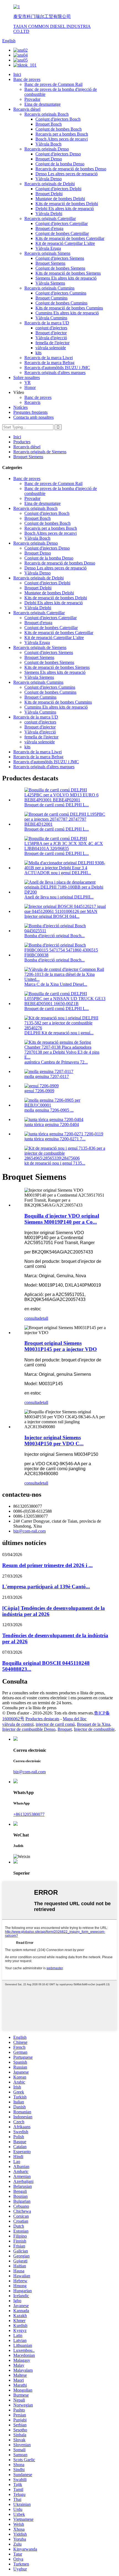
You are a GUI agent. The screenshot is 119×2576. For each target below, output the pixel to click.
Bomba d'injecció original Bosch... (55, 936)
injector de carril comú (55, 1724)
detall (43, 1318)
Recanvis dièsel (27, 109)
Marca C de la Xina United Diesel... (56, 984)
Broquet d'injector (51, 333)
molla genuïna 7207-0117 (47, 1076)
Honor (30, 387)
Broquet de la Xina (94, 1724)
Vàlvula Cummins (51, 318)
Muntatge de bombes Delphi (60, 199)
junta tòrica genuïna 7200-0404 (52, 1124)
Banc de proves (27, 79)
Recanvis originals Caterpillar (50, 218)
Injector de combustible (94, 1729)
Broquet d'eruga (49, 228)
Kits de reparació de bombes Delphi (67, 204)
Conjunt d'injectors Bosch (58, 119)
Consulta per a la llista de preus (29, 1708)
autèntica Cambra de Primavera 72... (56, 1062)
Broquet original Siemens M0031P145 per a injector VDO (61, 1346)
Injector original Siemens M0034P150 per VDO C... (54, 1441)
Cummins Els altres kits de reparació (67, 313)
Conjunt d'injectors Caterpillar (62, 223)
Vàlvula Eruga (48, 248)
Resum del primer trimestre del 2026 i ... (47, 1565)
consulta (32, 1318)
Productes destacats (42, 1719)
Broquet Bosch (49, 124)
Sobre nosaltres (27, 377)
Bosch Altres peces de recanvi (62, 139)
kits (38, 353)
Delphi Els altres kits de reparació (65, 209)
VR (28, 382)
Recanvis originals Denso (47, 149)
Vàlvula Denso (49, 179)
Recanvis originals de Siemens (40, 452)
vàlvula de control (18, 1724)
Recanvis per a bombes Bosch (62, 134)
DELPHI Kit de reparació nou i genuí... (59, 1033)
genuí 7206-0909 (39, 1091)
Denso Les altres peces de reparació (67, 174)
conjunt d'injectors (51, 328)
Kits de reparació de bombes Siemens (68, 273)
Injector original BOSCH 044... (52, 916)
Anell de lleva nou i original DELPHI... (59, 897)
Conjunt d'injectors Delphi (58, 189)
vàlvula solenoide (51, 348)
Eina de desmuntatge (42, 104)
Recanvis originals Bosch (46, 114)
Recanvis (32, 402)
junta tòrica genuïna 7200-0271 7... (55, 1139)
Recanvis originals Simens (47, 253)
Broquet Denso (49, 159)
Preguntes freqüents (30, 412)
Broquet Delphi (49, 194)
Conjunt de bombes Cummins (61, 303)
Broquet (65, 1729)
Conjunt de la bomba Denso (60, 164)
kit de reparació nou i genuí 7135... (55, 1163)
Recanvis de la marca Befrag (49, 363)
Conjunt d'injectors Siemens (60, 258)
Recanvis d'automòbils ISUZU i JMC (57, 368)
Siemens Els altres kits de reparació (66, 278)
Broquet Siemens (50, 263)
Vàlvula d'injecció (51, 338)
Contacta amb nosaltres (33, 417)
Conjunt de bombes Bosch (59, 129)
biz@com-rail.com (29, 1531)
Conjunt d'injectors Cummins (61, 293)
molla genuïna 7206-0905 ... (49, 1110)
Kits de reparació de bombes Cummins (69, 308)
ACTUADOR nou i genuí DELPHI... (58, 873)
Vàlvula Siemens (50, 283)
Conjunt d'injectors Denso (58, 154)
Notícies (20, 407)
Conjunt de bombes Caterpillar (62, 233)
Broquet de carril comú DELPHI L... (57, 805)
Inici (17, 74)
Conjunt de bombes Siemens (60, 268)
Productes (22, 442)
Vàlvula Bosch (48, 144)
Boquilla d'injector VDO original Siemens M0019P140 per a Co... (62, 1219)
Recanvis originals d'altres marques (55, 373)
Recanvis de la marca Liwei (49, 358)
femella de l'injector (52, 343)
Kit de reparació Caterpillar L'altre (65, 243)
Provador (32, 99)
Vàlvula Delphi (49, 214)
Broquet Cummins (51, 298)
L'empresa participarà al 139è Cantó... (46, 1587)
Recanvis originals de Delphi (50, 184)
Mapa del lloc (75, 1719)
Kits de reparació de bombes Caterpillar (70, 238)
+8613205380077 (29, 1814)
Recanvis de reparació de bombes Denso (71, 169)
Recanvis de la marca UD (47, 323)
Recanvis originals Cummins (49, 288)
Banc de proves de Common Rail (53, 84)
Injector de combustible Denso (29, 1729)
